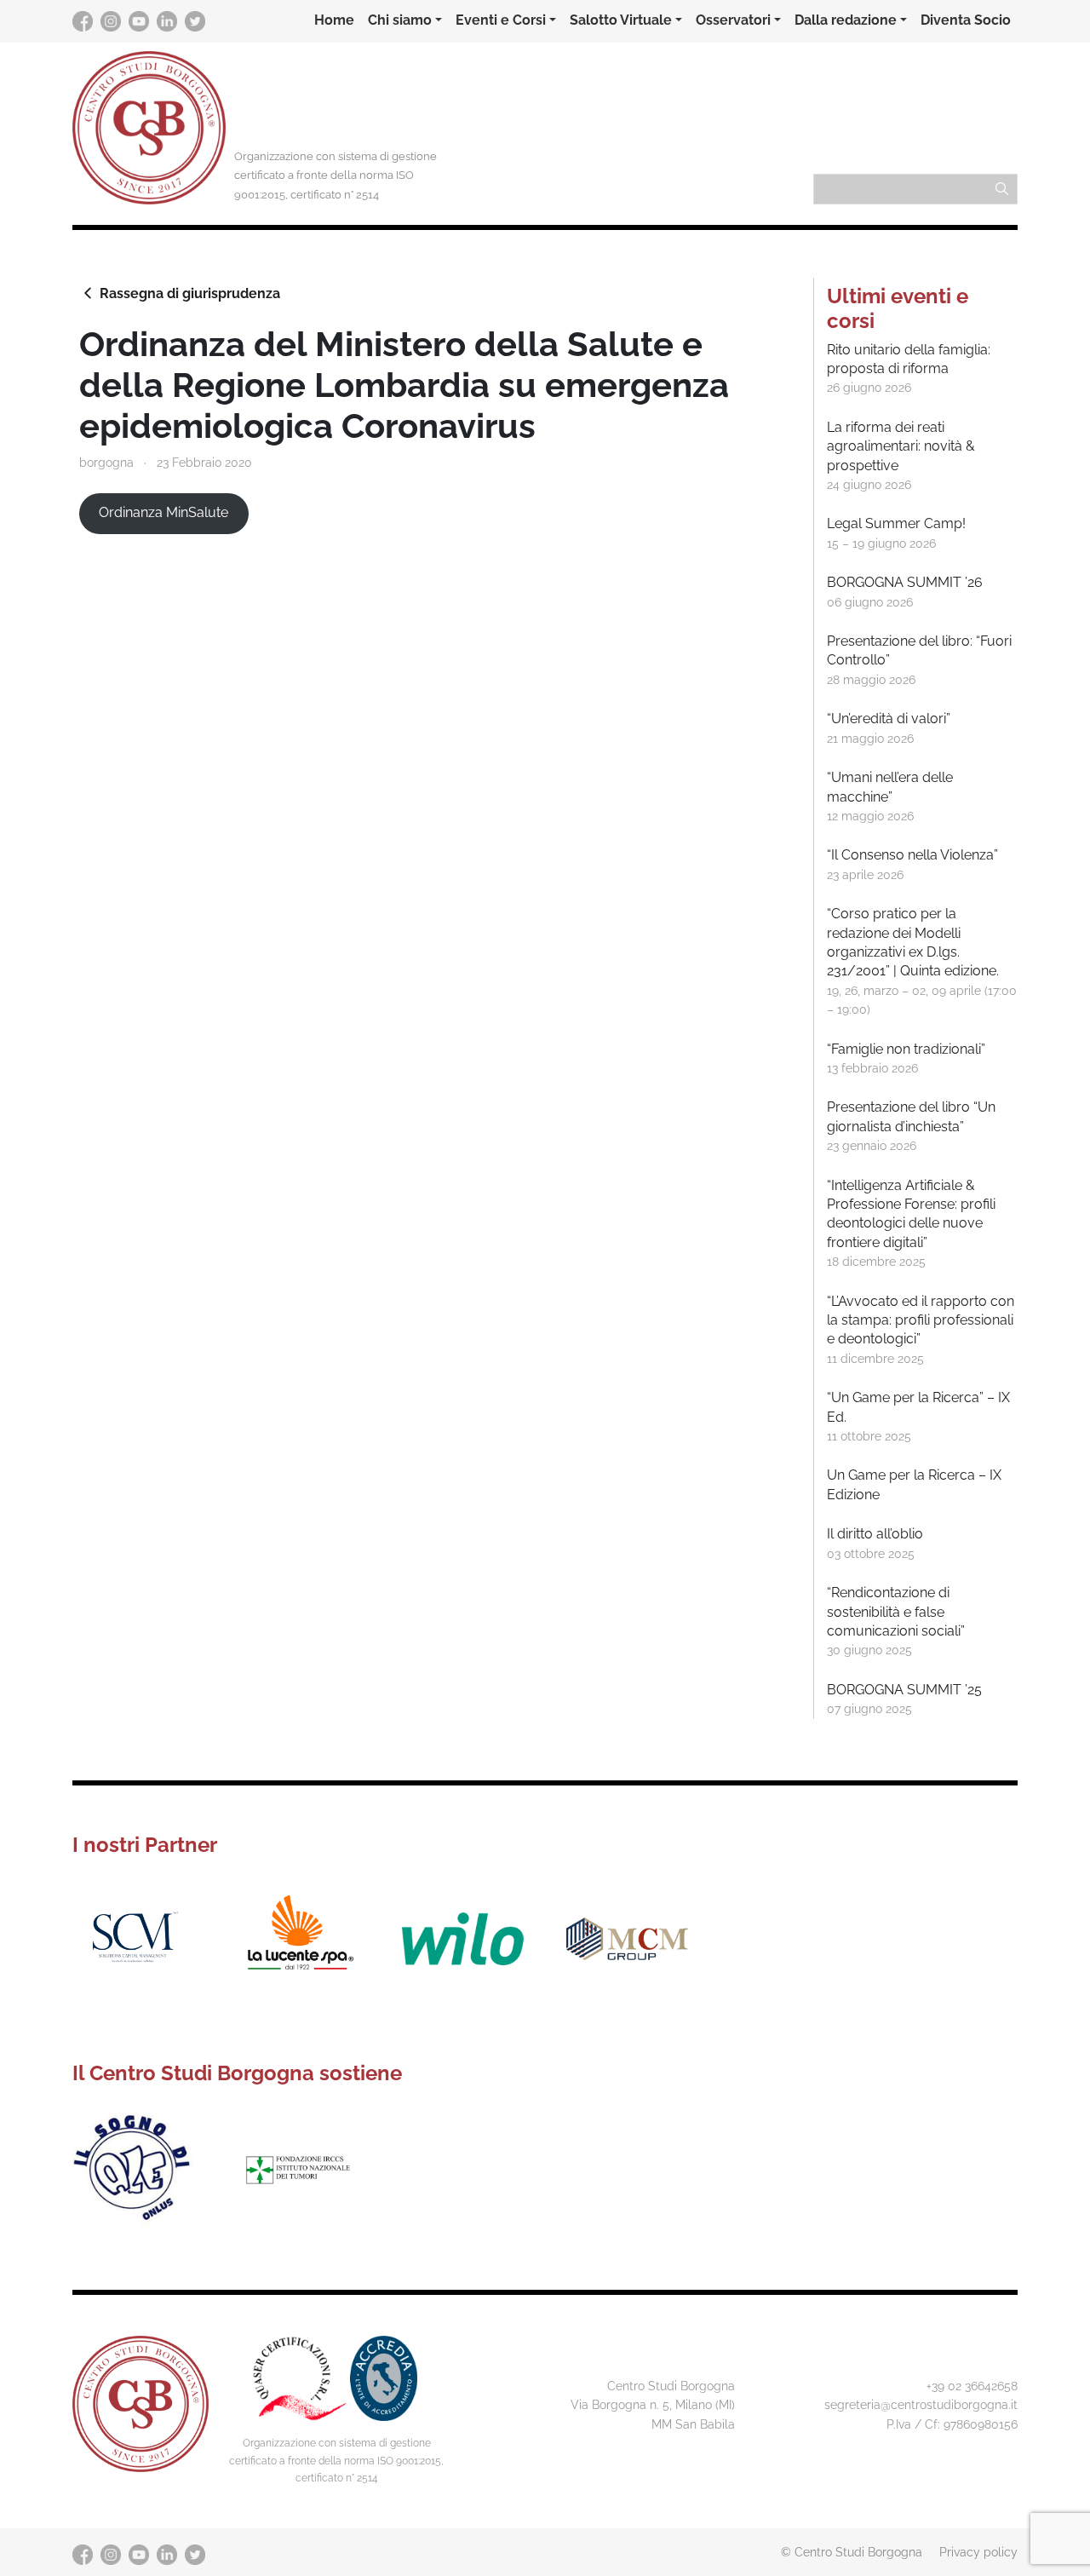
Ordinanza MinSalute (163, 512)
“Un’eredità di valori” (889, 719)
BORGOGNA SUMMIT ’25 (904, 1690)
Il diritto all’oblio (875, 1534)
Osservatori (733, 20)
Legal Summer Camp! (896, 523)
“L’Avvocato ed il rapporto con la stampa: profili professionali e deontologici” (921, 1320)
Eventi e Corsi (501, 20)
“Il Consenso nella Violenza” (912, 855)
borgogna (106, 462)
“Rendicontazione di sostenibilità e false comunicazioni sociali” (896, 1612)
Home (334, 20)
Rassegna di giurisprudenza (190, 293)
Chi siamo (400, 20)
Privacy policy (978, 2552)
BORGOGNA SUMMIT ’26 (905, 582)
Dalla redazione (846, 20)
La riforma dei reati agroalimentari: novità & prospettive (901, 446)
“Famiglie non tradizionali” (906, 1049)
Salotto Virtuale (621, 20)
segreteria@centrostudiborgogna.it (921, 2404)
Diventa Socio (966, 20)
